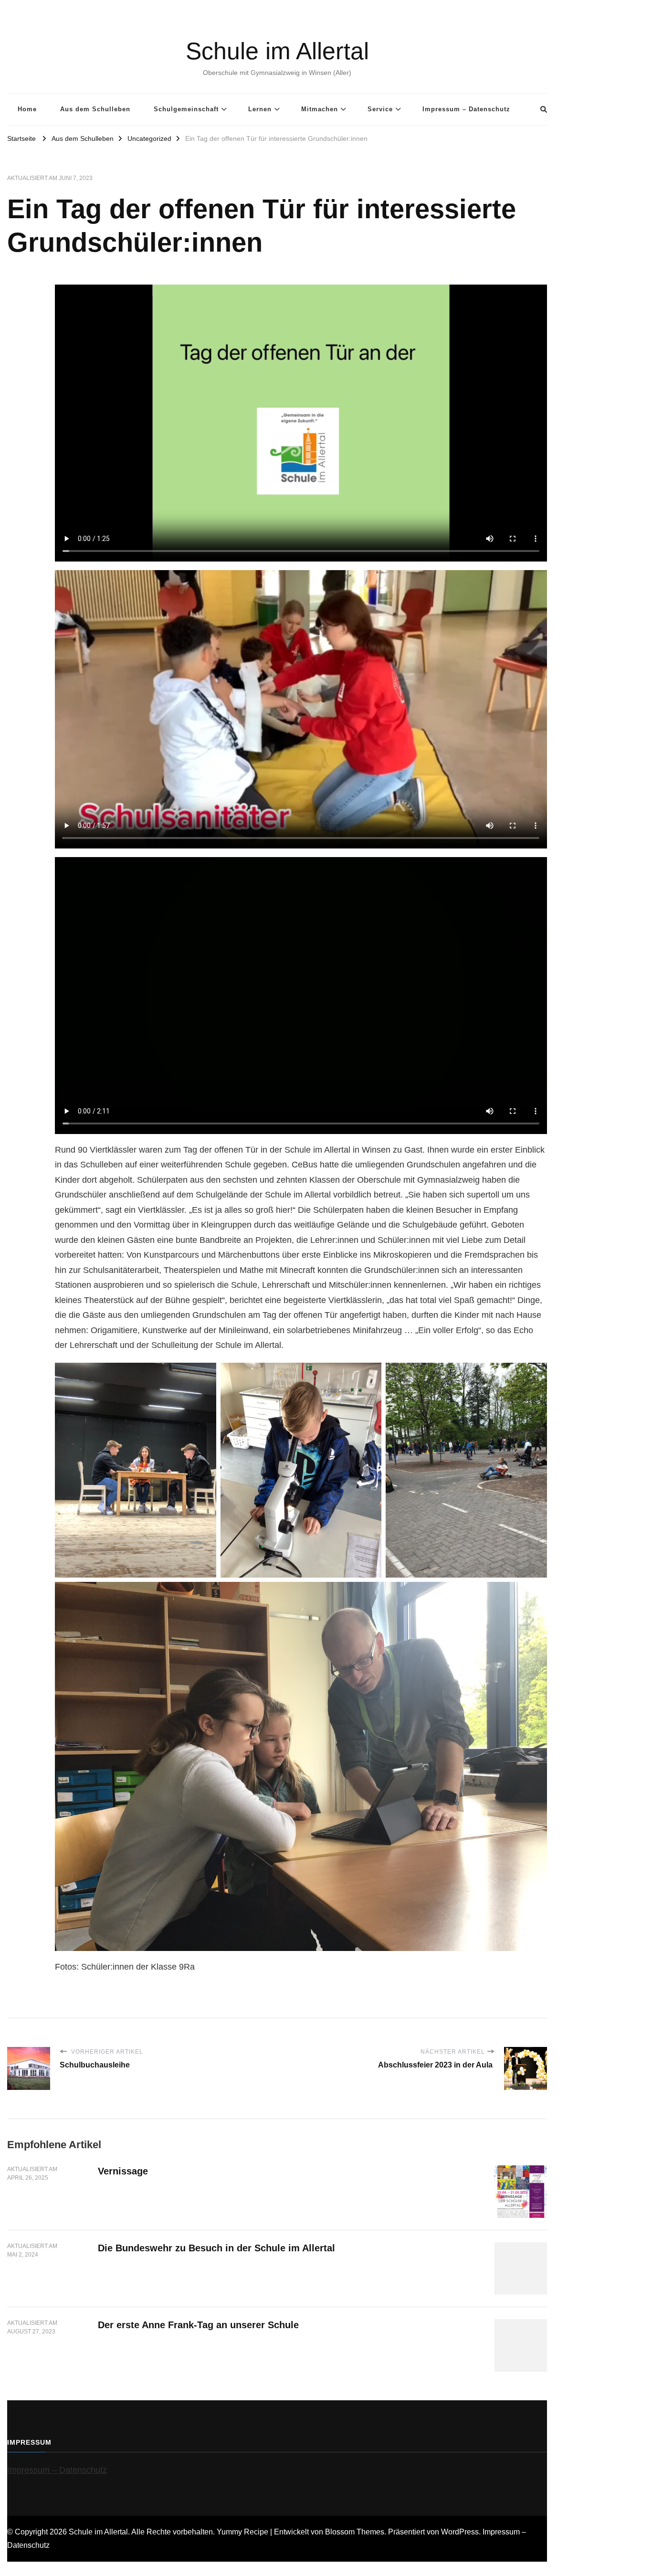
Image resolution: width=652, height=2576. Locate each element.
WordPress (460, 2532)
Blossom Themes (355, 2532)
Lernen (260, 109)
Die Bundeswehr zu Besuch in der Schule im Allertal (216, 2248)
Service (380, 109)
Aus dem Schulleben (95, 109)
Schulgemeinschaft (186, 109)
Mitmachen (320, 109)
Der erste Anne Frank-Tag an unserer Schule (198, 2325)
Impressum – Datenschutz (466, 109)
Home (27, 109)
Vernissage (123, 2171)
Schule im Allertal (277, 51)
